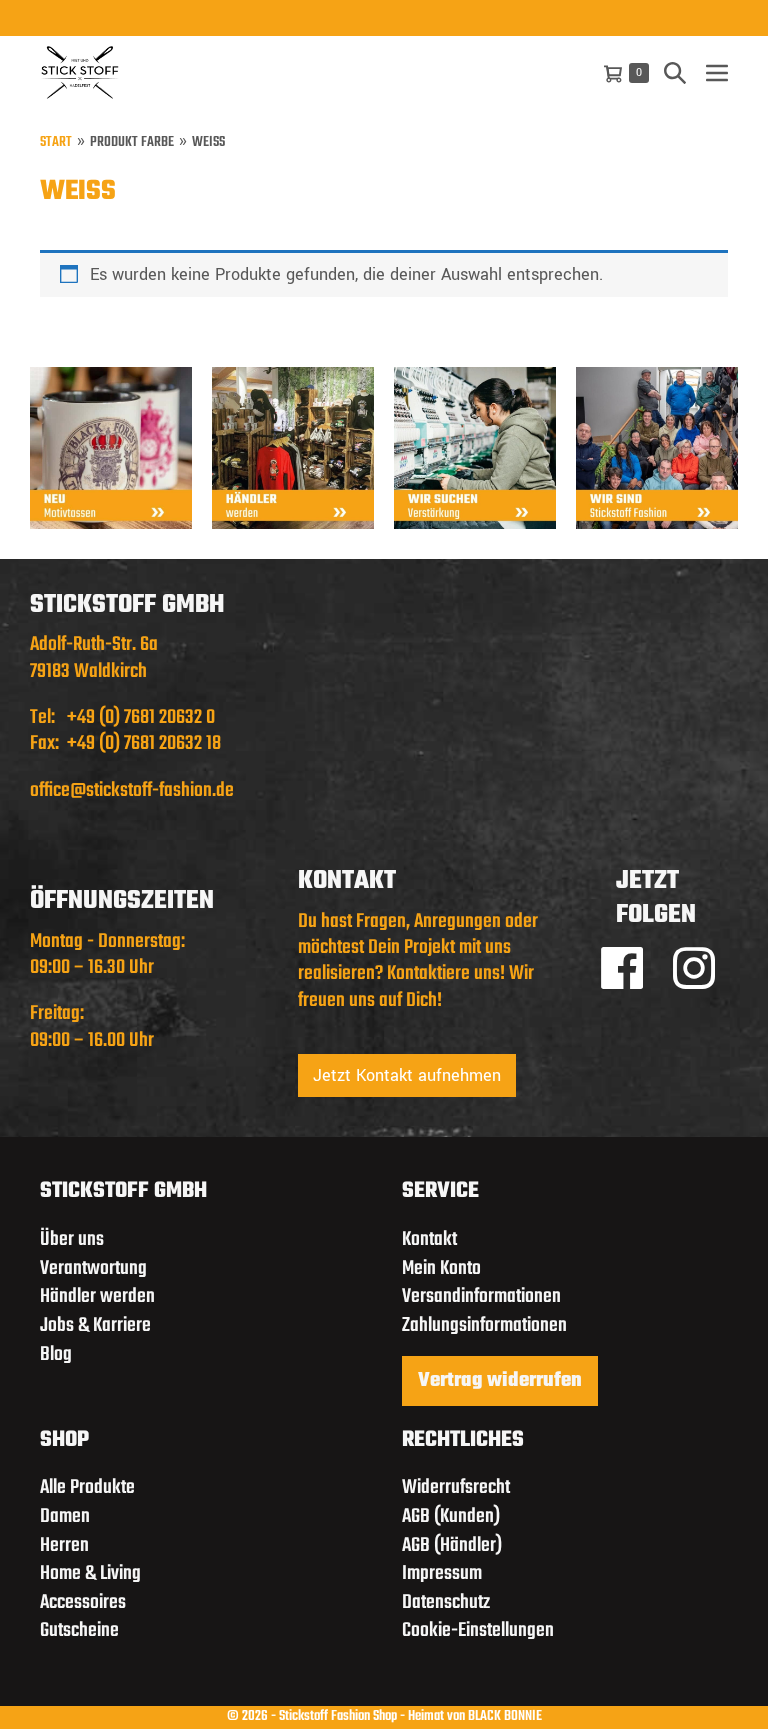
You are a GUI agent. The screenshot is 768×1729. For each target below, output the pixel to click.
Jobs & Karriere (95, 1325)
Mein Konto (441, 1268)
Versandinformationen (481, 1296)
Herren (64, 1545)
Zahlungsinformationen (484, 1325)
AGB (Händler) (452, 1545)
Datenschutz (446, 1602)
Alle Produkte (87, 1487)
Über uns (72, 1239)
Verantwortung (93, 1268)
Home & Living (90, 1573)
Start (56, 143)
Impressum (442, 1573)
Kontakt (429, 1239)
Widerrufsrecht (456, 1487)
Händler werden (97, 1296)
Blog (56, 1354)
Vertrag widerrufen (500, 1381)
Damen (65, 1516)
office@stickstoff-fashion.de (132, 790)
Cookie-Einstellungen (478, 1630)
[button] (675, 72)
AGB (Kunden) (451, 1516)
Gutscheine (79, 1630)
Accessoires (83, 1602)
